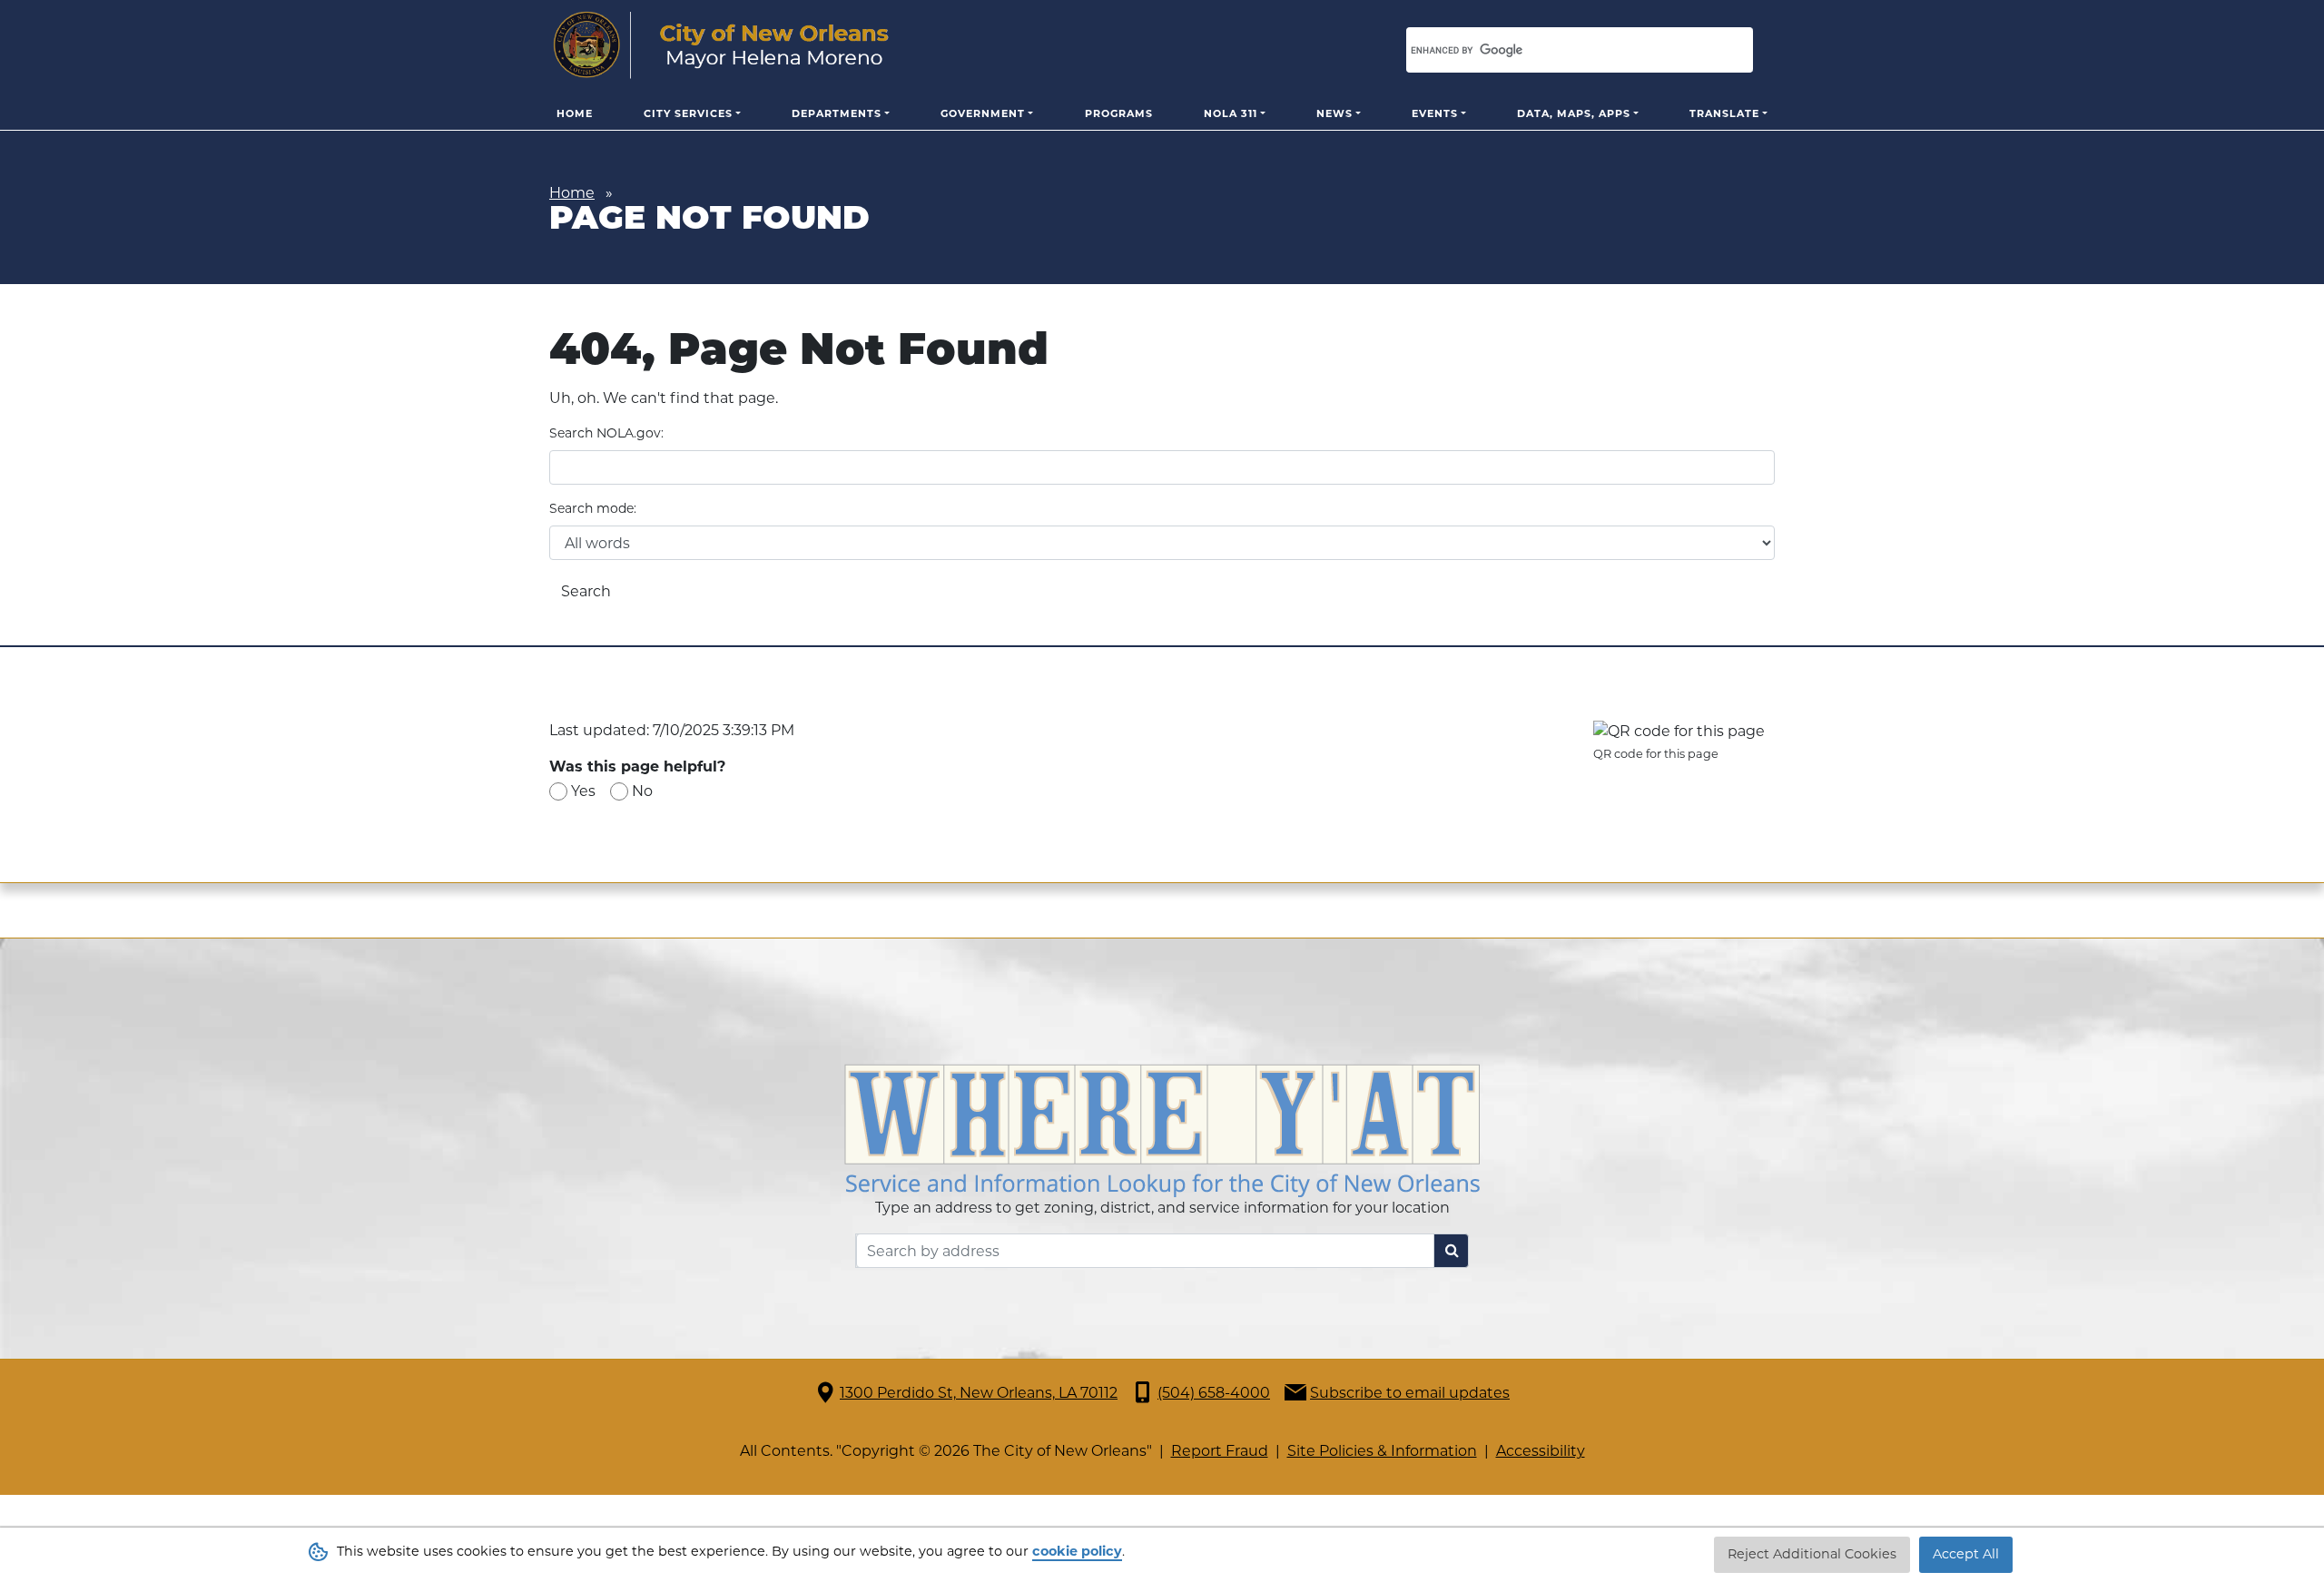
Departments (837, 113)
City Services (688, 113)
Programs (1119, 113)
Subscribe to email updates (1410, 1393)
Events (1435, 113)
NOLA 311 (1231, 113)
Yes (583, 791)
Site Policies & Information (1382, 1451)
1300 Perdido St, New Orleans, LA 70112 (979, 1393)
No (642, 791)
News (1334, 113)
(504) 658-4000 (1214, 1393)
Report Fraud (1220, 1451)
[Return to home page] (721, 45)
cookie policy (1077, 1551)
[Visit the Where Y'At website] (1162, 1130)
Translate (1724, 113)
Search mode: (593, 508)
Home (575, 113)
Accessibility (1541, 1451)
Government (983, 113)
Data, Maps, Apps (1574, 113)
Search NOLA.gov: (606, 433)
